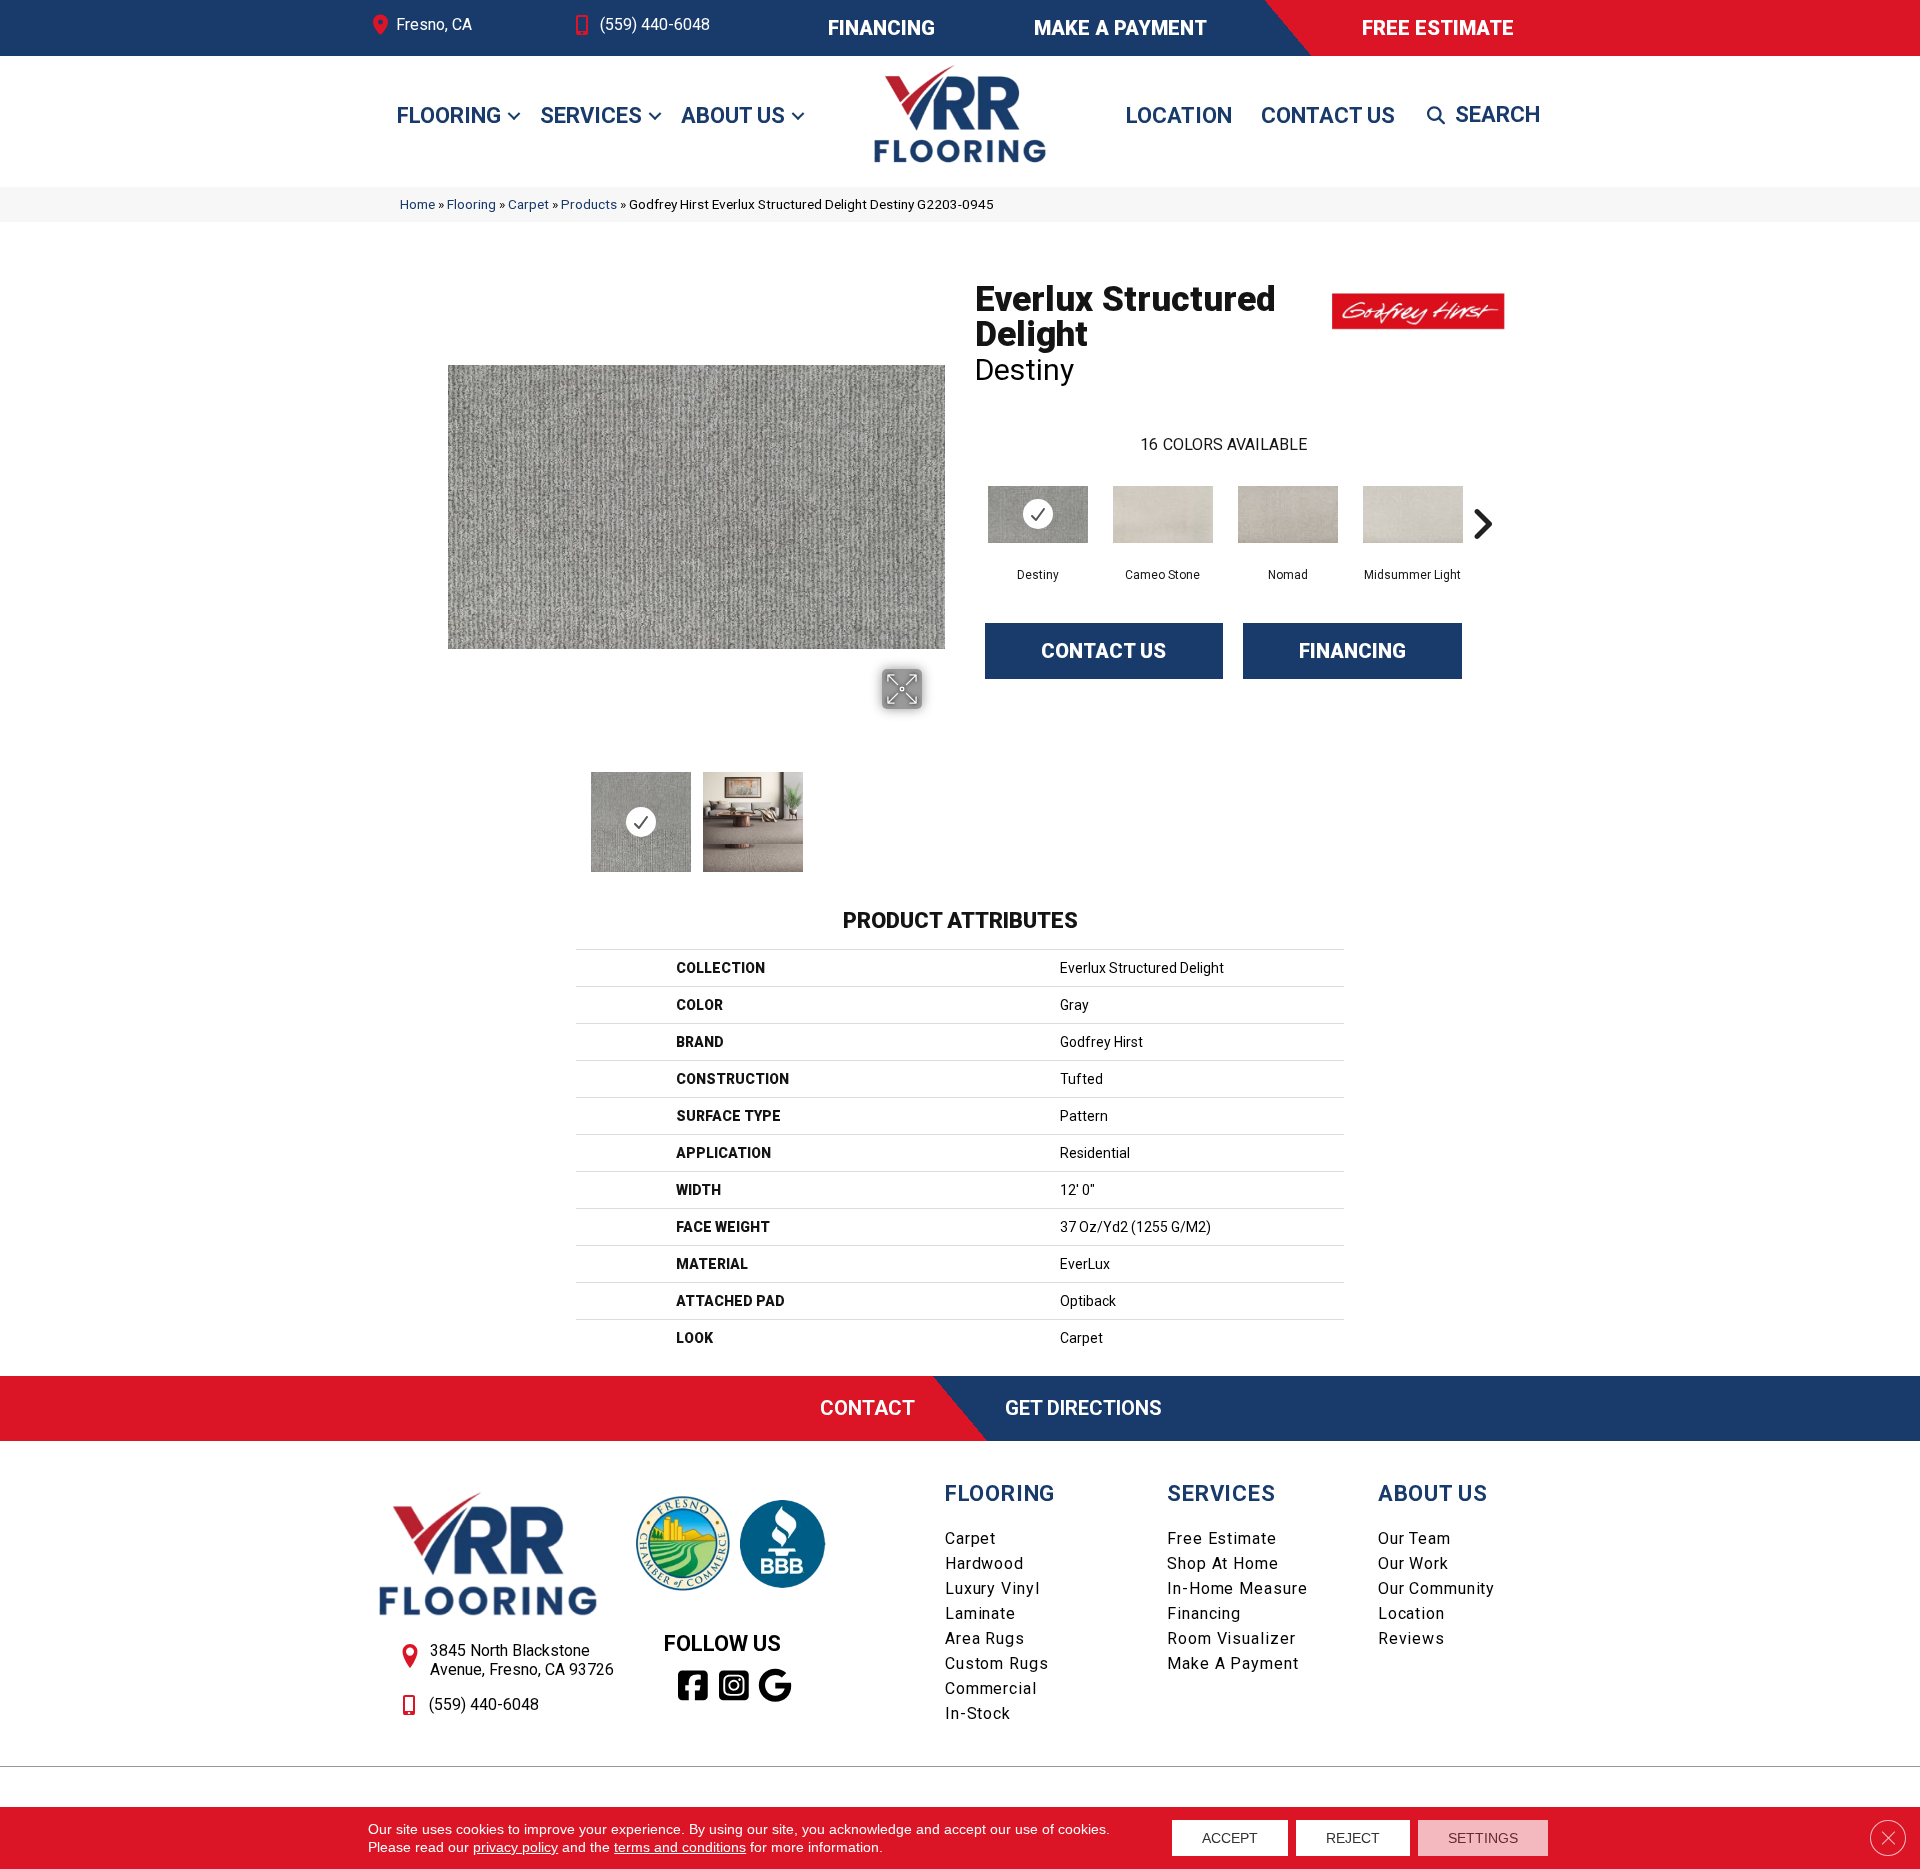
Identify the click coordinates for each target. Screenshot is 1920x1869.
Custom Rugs (997, 1663)
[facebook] (693, 1686)
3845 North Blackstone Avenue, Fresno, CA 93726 (522, 1660)
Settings (1483, 1838)
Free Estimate (1221, 1538)
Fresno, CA (434, 24)
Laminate (980, 1613)
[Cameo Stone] (1163, 514)
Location (1179, 115)
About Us (733, 115)
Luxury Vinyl (992, 1588)
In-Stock (978, 1713)
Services (591, 115)
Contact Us (1328, 115)
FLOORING (1000, 1493)
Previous (458, 812)
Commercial (991, 1688)
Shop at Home (1223, 1563)
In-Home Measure (1237, 1588)
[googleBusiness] (775, 1686)
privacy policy (515, 1847)
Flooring (449, 115)
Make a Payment (1232, 1663)
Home (417, 204)
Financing (1352, 651)
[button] (514, 116)
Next (935, 812)
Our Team (1414, 1538)
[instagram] (734, 1686)
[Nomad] (1288, 514)
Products (589, 204)
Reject (1353, 1838)
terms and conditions (680, 1847)
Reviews (1411, 1638)
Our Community (1436, 1588)
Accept (1230, 1838)
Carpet (528, 204)
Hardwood (984, 1563)
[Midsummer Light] (1413, 514)
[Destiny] (1038, 514)
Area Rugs (985, 1638)
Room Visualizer (1231, 1638)
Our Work (1413, 1563)
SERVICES (1221, 1493)
